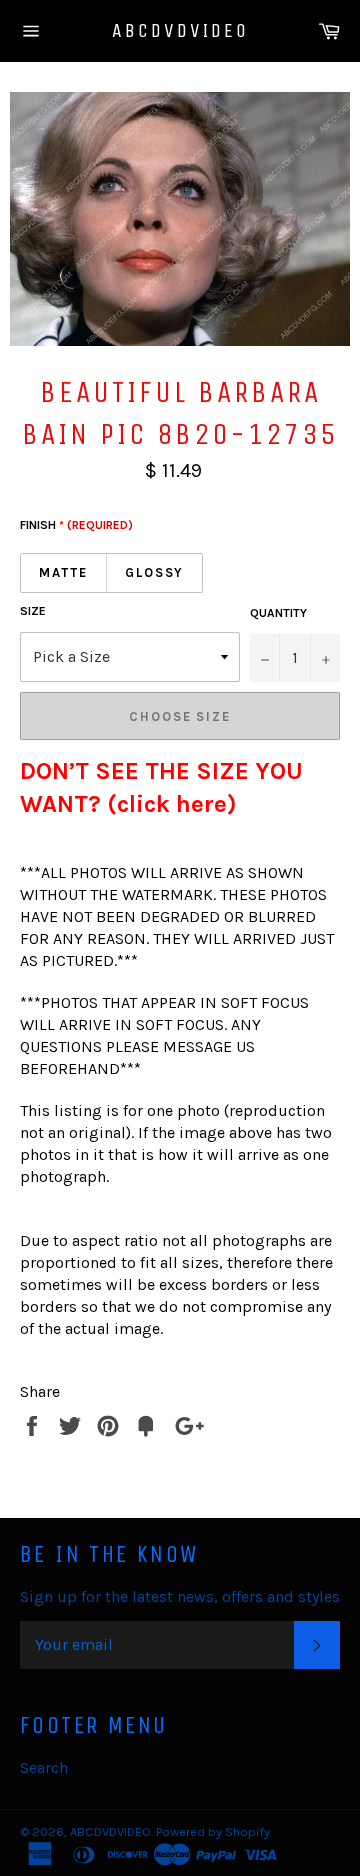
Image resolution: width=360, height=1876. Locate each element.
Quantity (278, 613)
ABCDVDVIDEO (180, 30)
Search (44, 1767)
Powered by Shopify (213, 1831)
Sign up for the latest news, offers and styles (180, 1596)
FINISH (76, 525)
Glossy (155, 572)
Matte (63, 572)
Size (33, 611)
